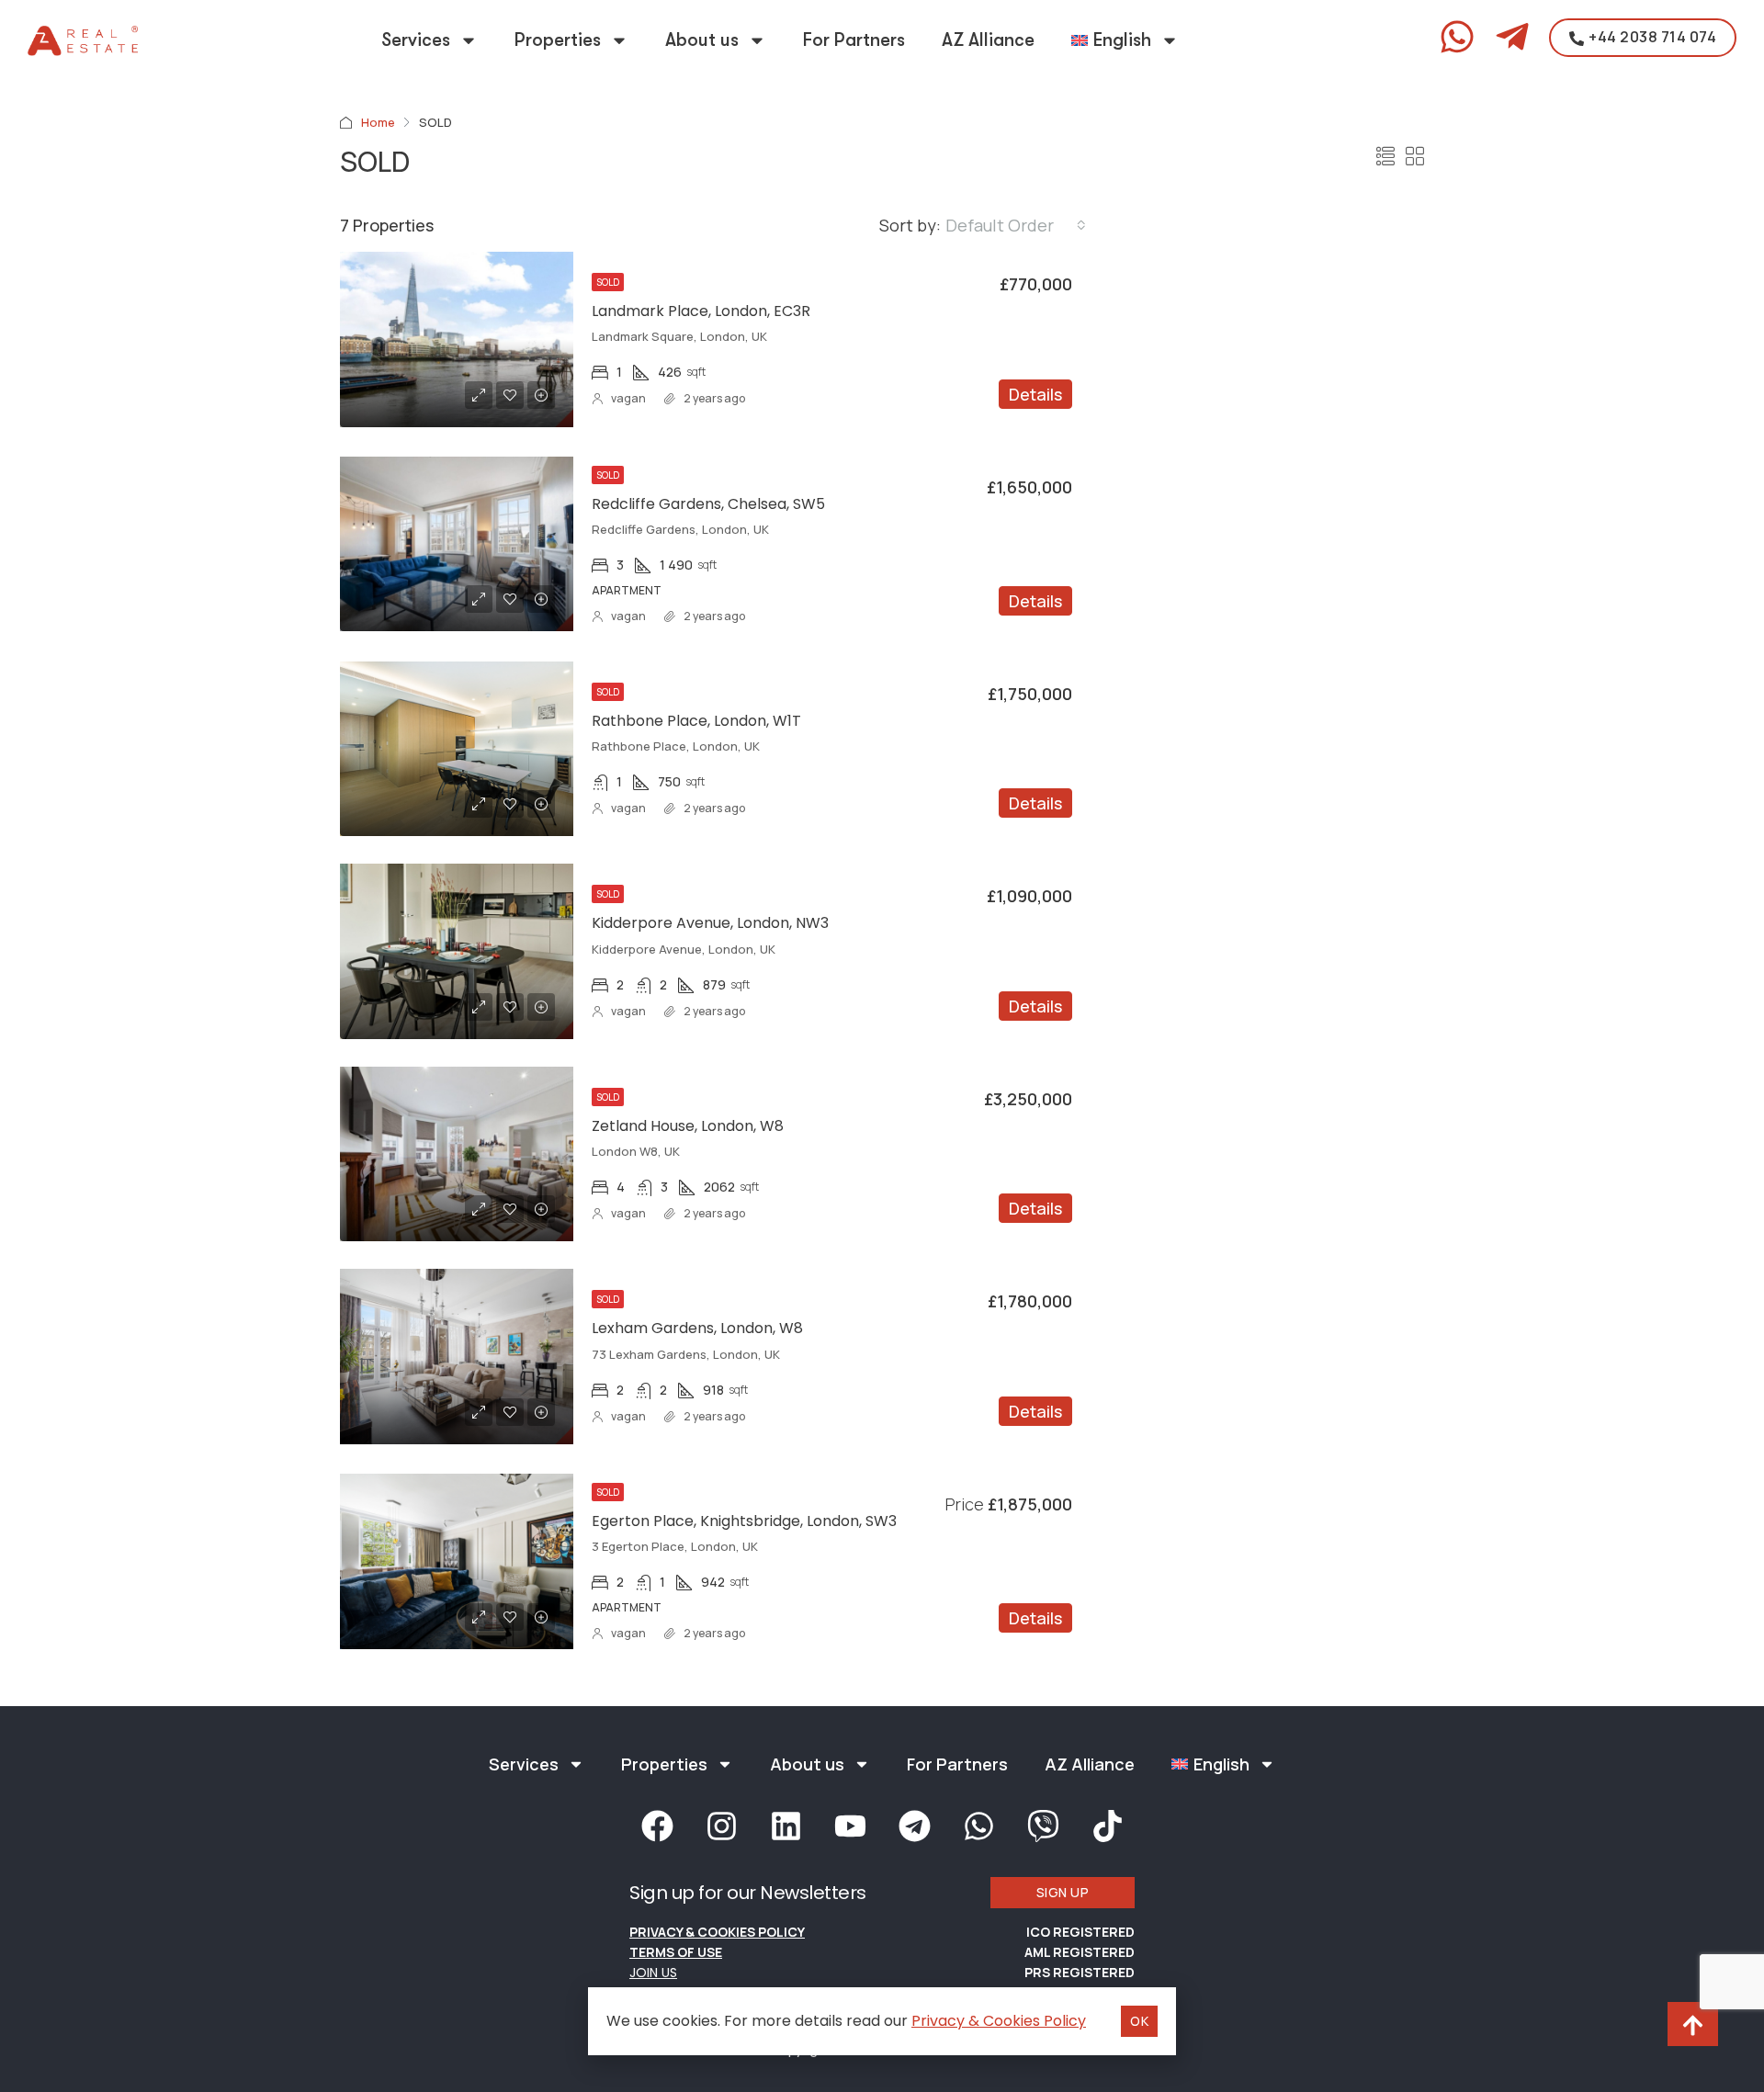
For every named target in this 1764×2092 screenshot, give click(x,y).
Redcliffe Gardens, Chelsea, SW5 (708, 504)
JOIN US (653, 1973)
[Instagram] (721, 1826)
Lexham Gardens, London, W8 (697, 1328)
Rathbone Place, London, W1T (696, 721)
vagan (628, 398)
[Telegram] (914, 1826)
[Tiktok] (1107, 1826)
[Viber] (1043, 1826)
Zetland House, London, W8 (688, 1126)
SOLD (608, 282)
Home (378, 122)
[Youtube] (850, 1826)
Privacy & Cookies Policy (717, 1932)
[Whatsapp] (978, 1826)
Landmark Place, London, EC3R (701, 311)
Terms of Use (676, 1952)
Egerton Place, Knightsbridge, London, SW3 (744, 1521)
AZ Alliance (988, 40)
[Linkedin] (786, 1826)
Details (1035, 394)
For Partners (854, 40)
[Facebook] (657, 1826)
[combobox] (1016, 225)
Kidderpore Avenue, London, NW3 (710, 923)
